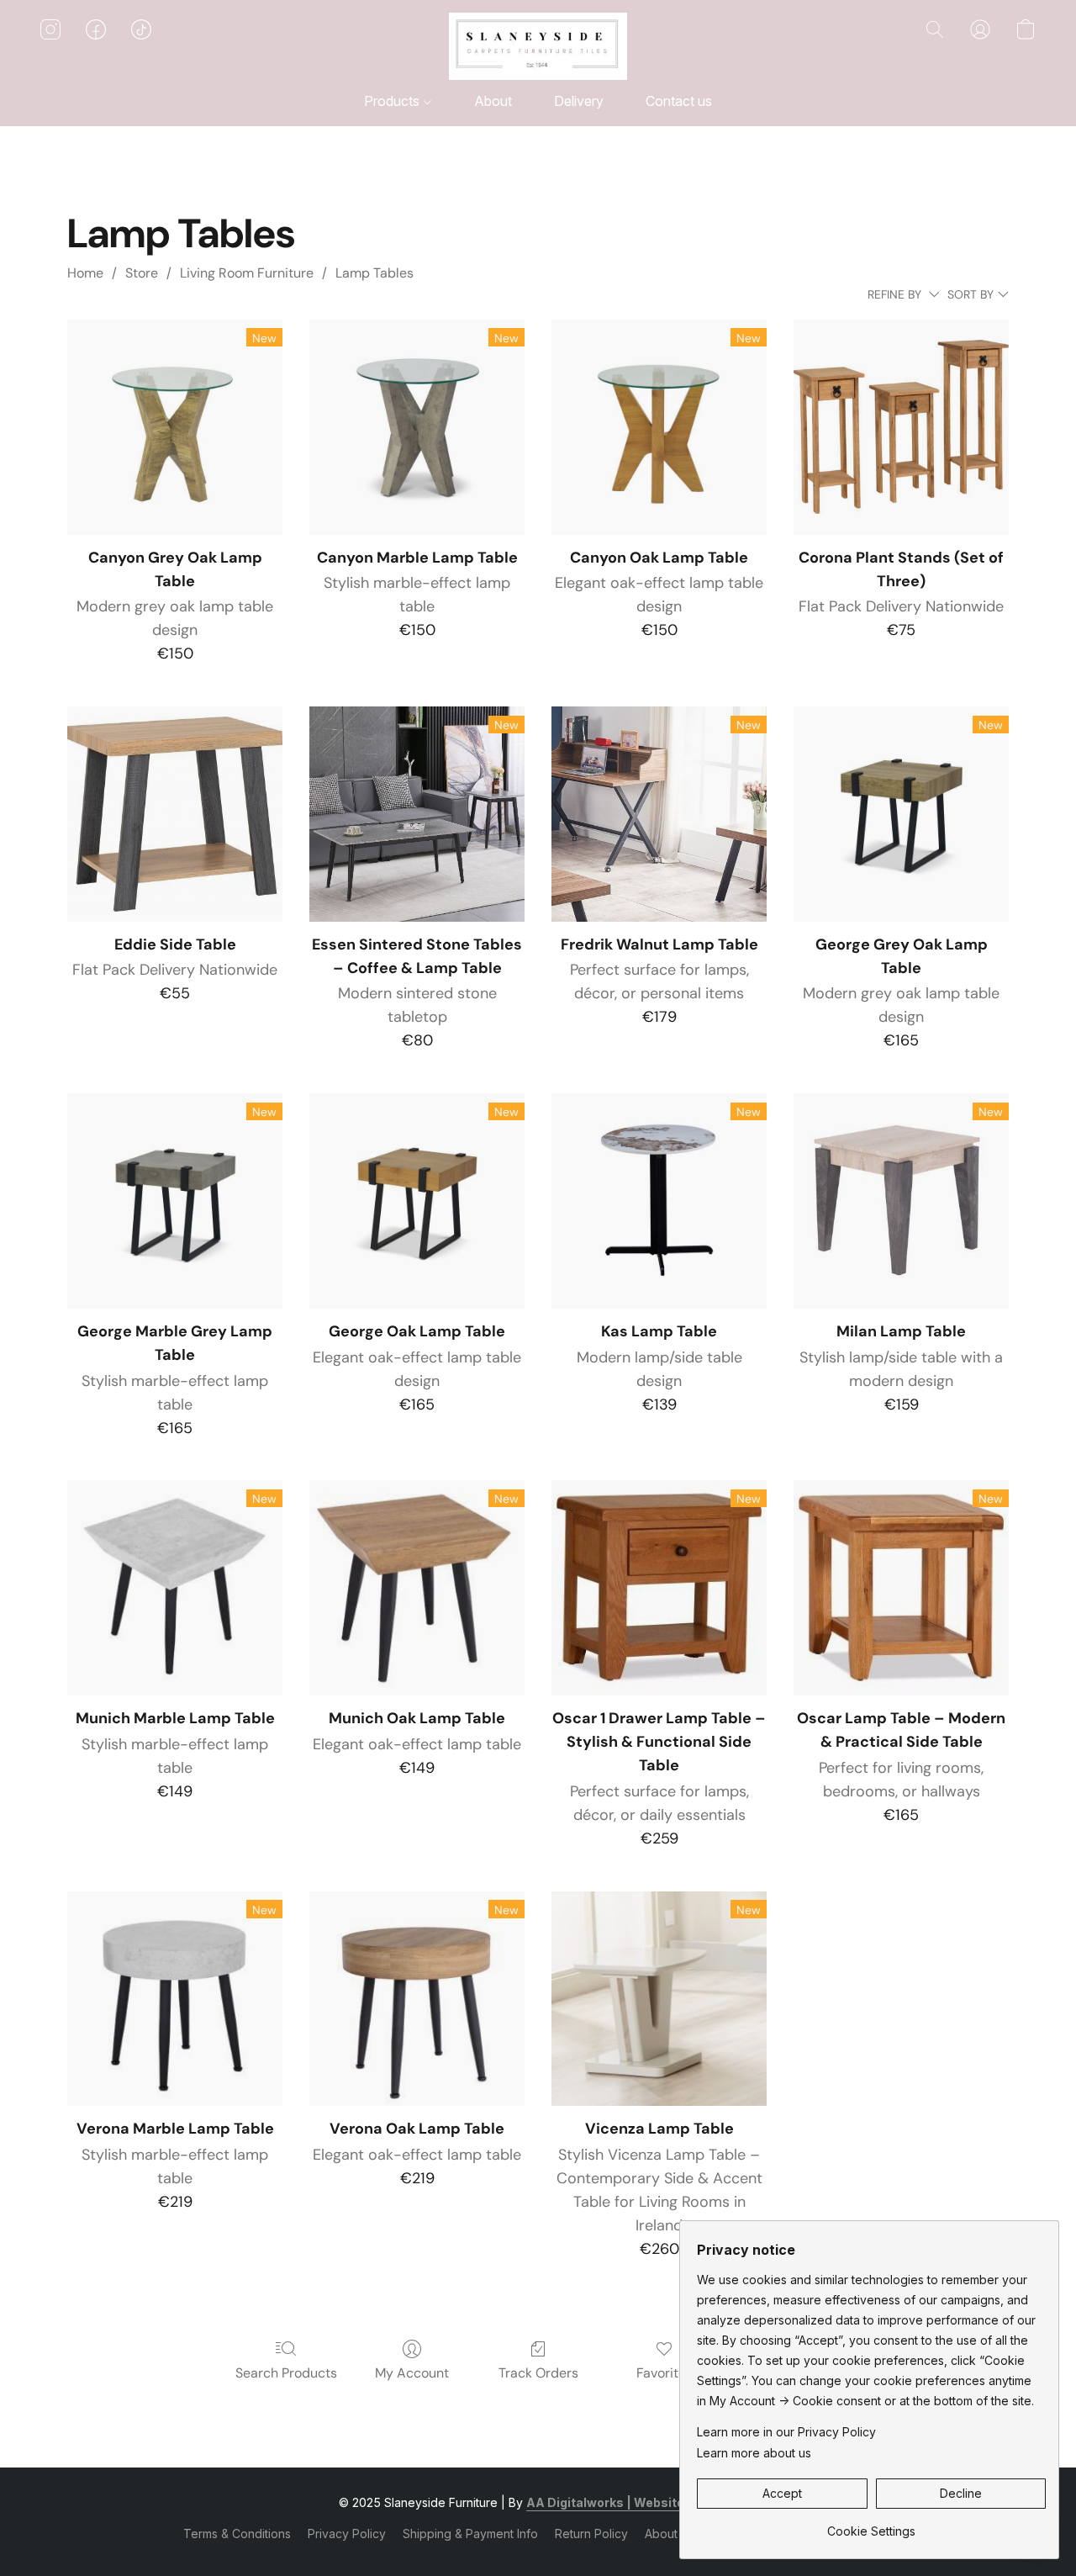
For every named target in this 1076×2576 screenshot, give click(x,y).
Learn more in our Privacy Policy (786, 2432)
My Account (412, 2373)
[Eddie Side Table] (175, 814)
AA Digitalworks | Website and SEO (632, 2502)
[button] (538, 46)
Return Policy (591, 2534)
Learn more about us (754, 2453)
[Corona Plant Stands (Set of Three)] (901, 427)
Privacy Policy (347, 2534)
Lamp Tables (374, 273)
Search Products (286, 2373)
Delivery (579, 101)
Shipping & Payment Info (470, 2534)
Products (393, 101)
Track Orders (538, 2373)
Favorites (665, 2373)
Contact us (679, 101)
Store (142, 273)
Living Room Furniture (247, 273)
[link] (871, 2525)
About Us (670, 2534)
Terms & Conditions (237, 2534)
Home (85, 273)
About (493, 101)
